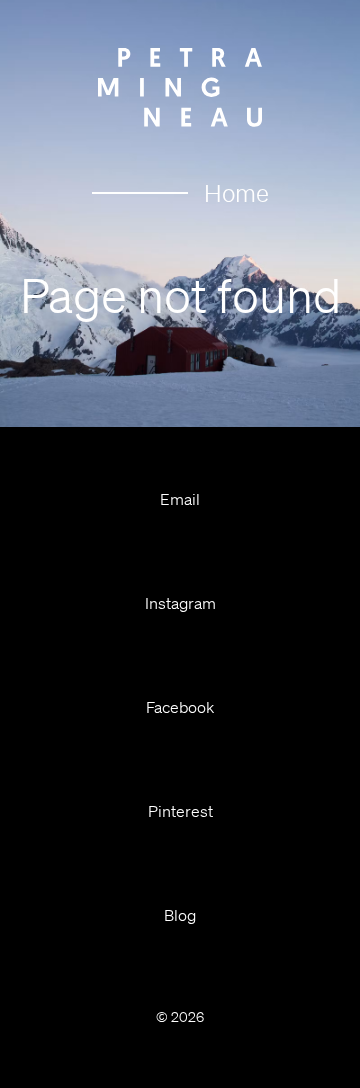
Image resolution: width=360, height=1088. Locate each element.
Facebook (180, 707)
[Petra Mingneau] (180, 87)
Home (236, 193)
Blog (180, 915)
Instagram (180, 603)
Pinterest (180, 811)
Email (180, 499)
